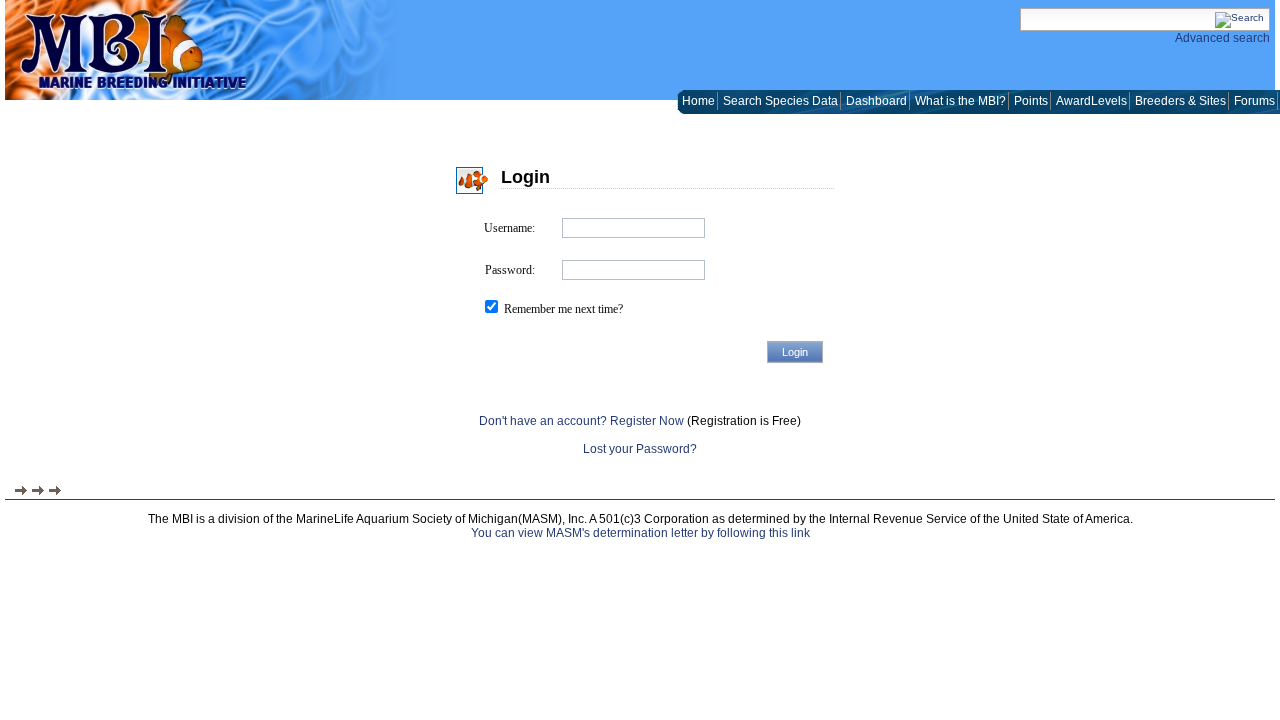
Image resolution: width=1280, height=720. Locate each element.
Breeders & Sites (1180, 101)
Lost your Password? (640, 449)
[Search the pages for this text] (1239, 17)
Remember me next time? (563, 309)
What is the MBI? (960, 101)
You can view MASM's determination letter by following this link (640, 533)
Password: (510, 270)
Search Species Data (780, 101)
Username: (509, 228)
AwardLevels (1091, 101)
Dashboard (876, 101)
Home (698, 101)
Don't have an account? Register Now (581, 421)
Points (1031, 101)
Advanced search (1222, 38)
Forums (1254, 101)
